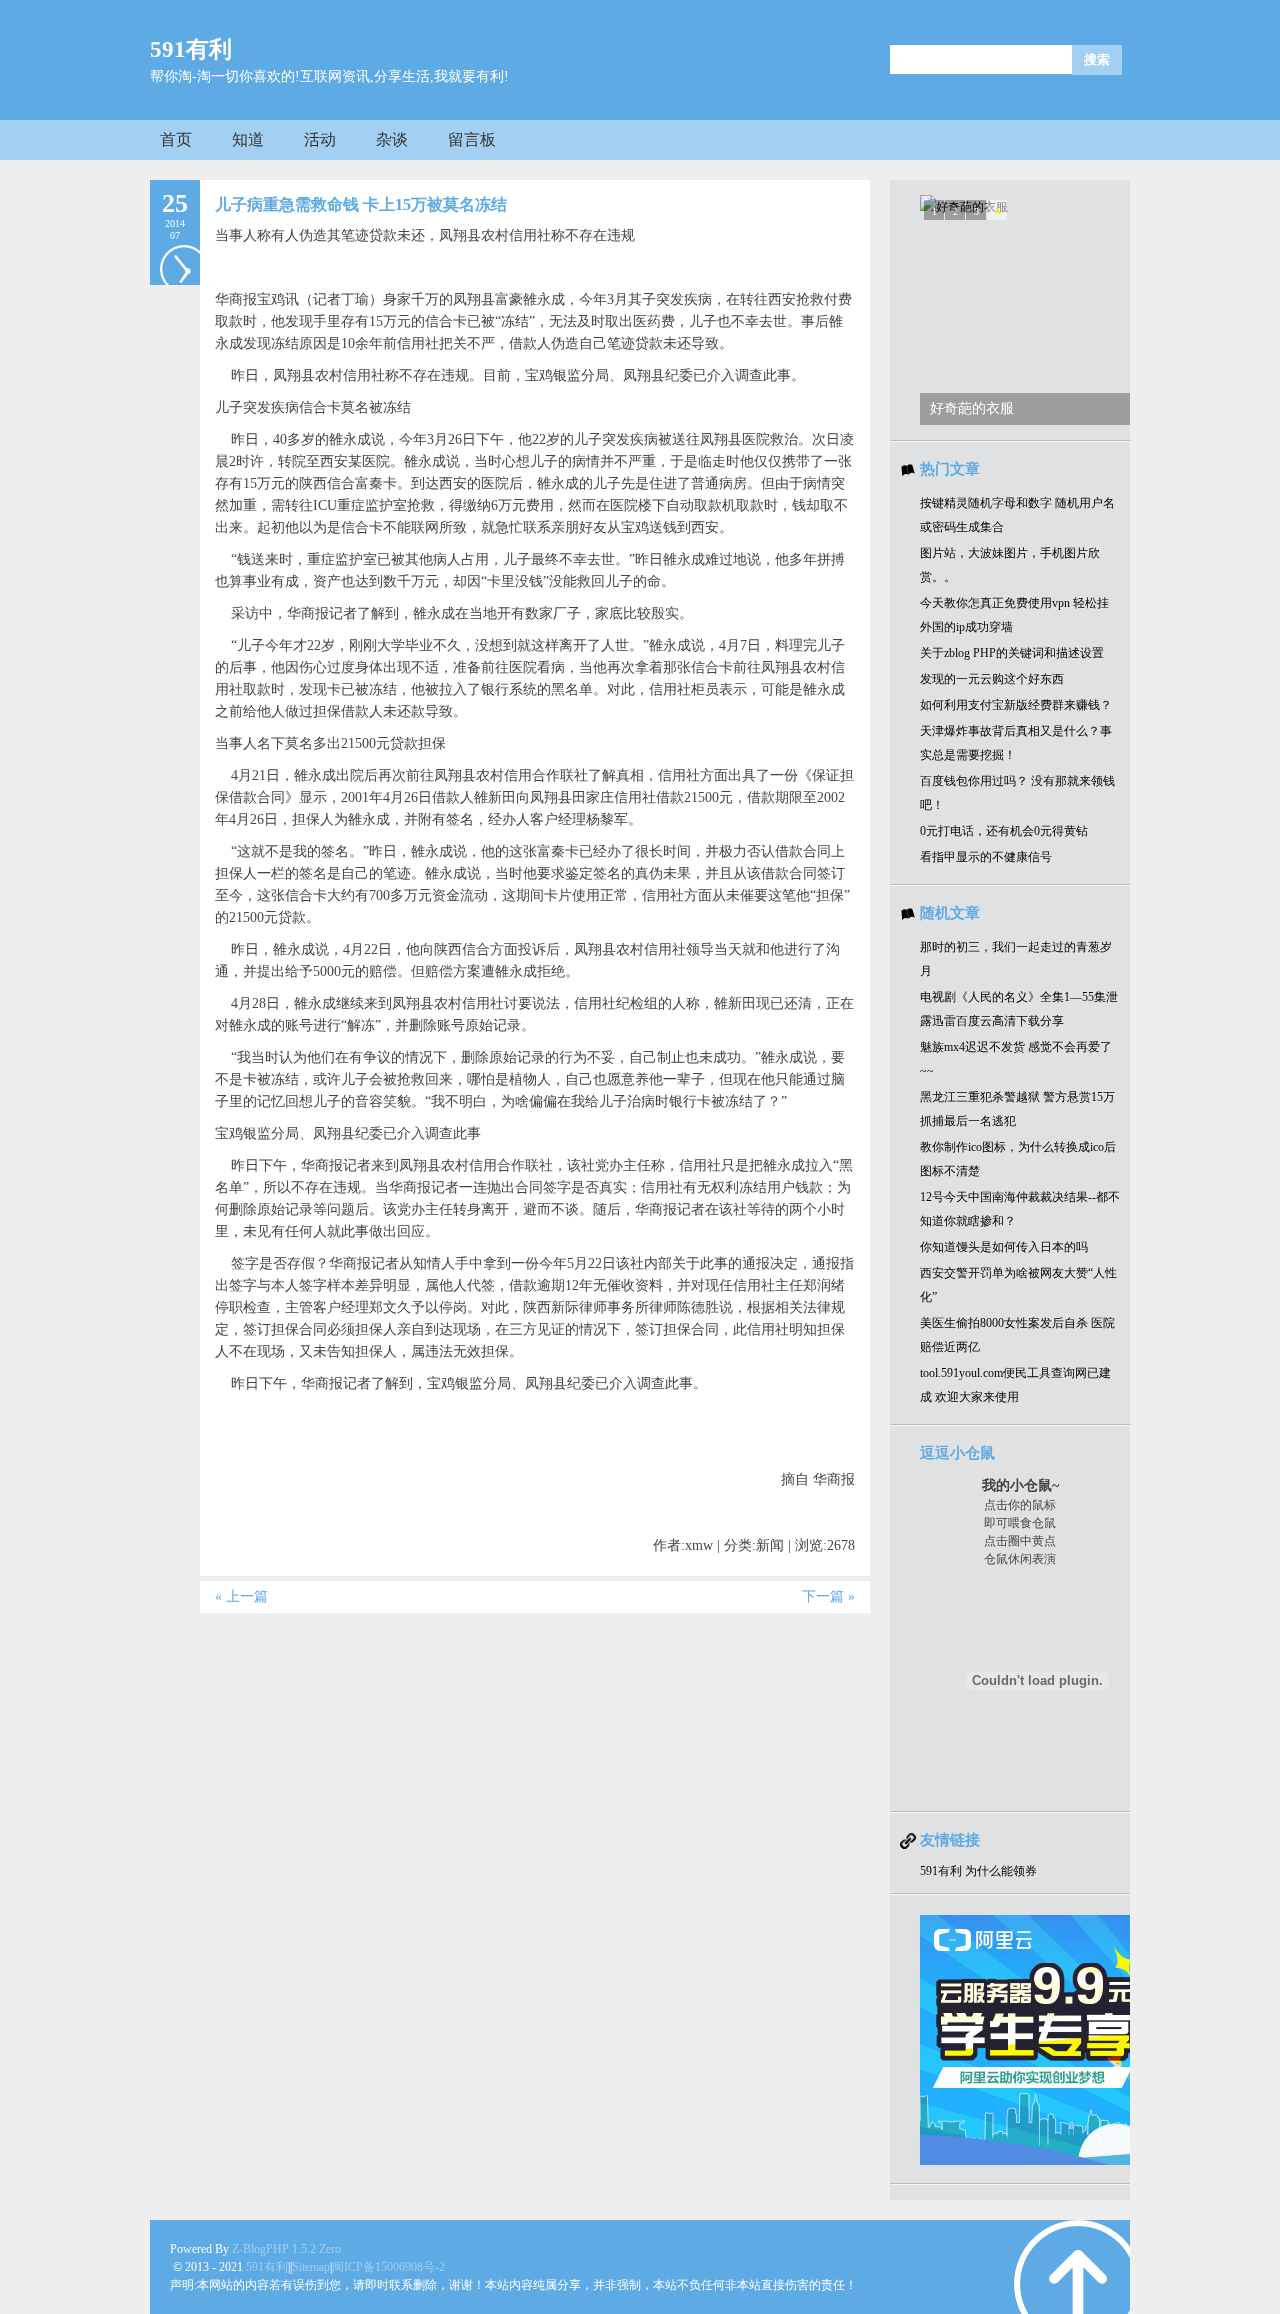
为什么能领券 (1001, 1871)
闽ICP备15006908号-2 (388, 2267)
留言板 (472, 139)
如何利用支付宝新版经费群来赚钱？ (1016, 705)
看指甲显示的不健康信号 (986, 857)
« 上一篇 (241, 1596)
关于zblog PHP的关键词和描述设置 (1012, 653)
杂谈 (392, 139)
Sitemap (311, 2267)
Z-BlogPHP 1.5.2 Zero (286, 2249)
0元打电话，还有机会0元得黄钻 (1004, 831)
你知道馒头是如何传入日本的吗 (1004, 1247)
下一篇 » (828, 1596)
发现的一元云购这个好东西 (992, 679)
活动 (320, 139)
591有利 (191, 49)
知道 (248, 139)
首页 (176, 139)
